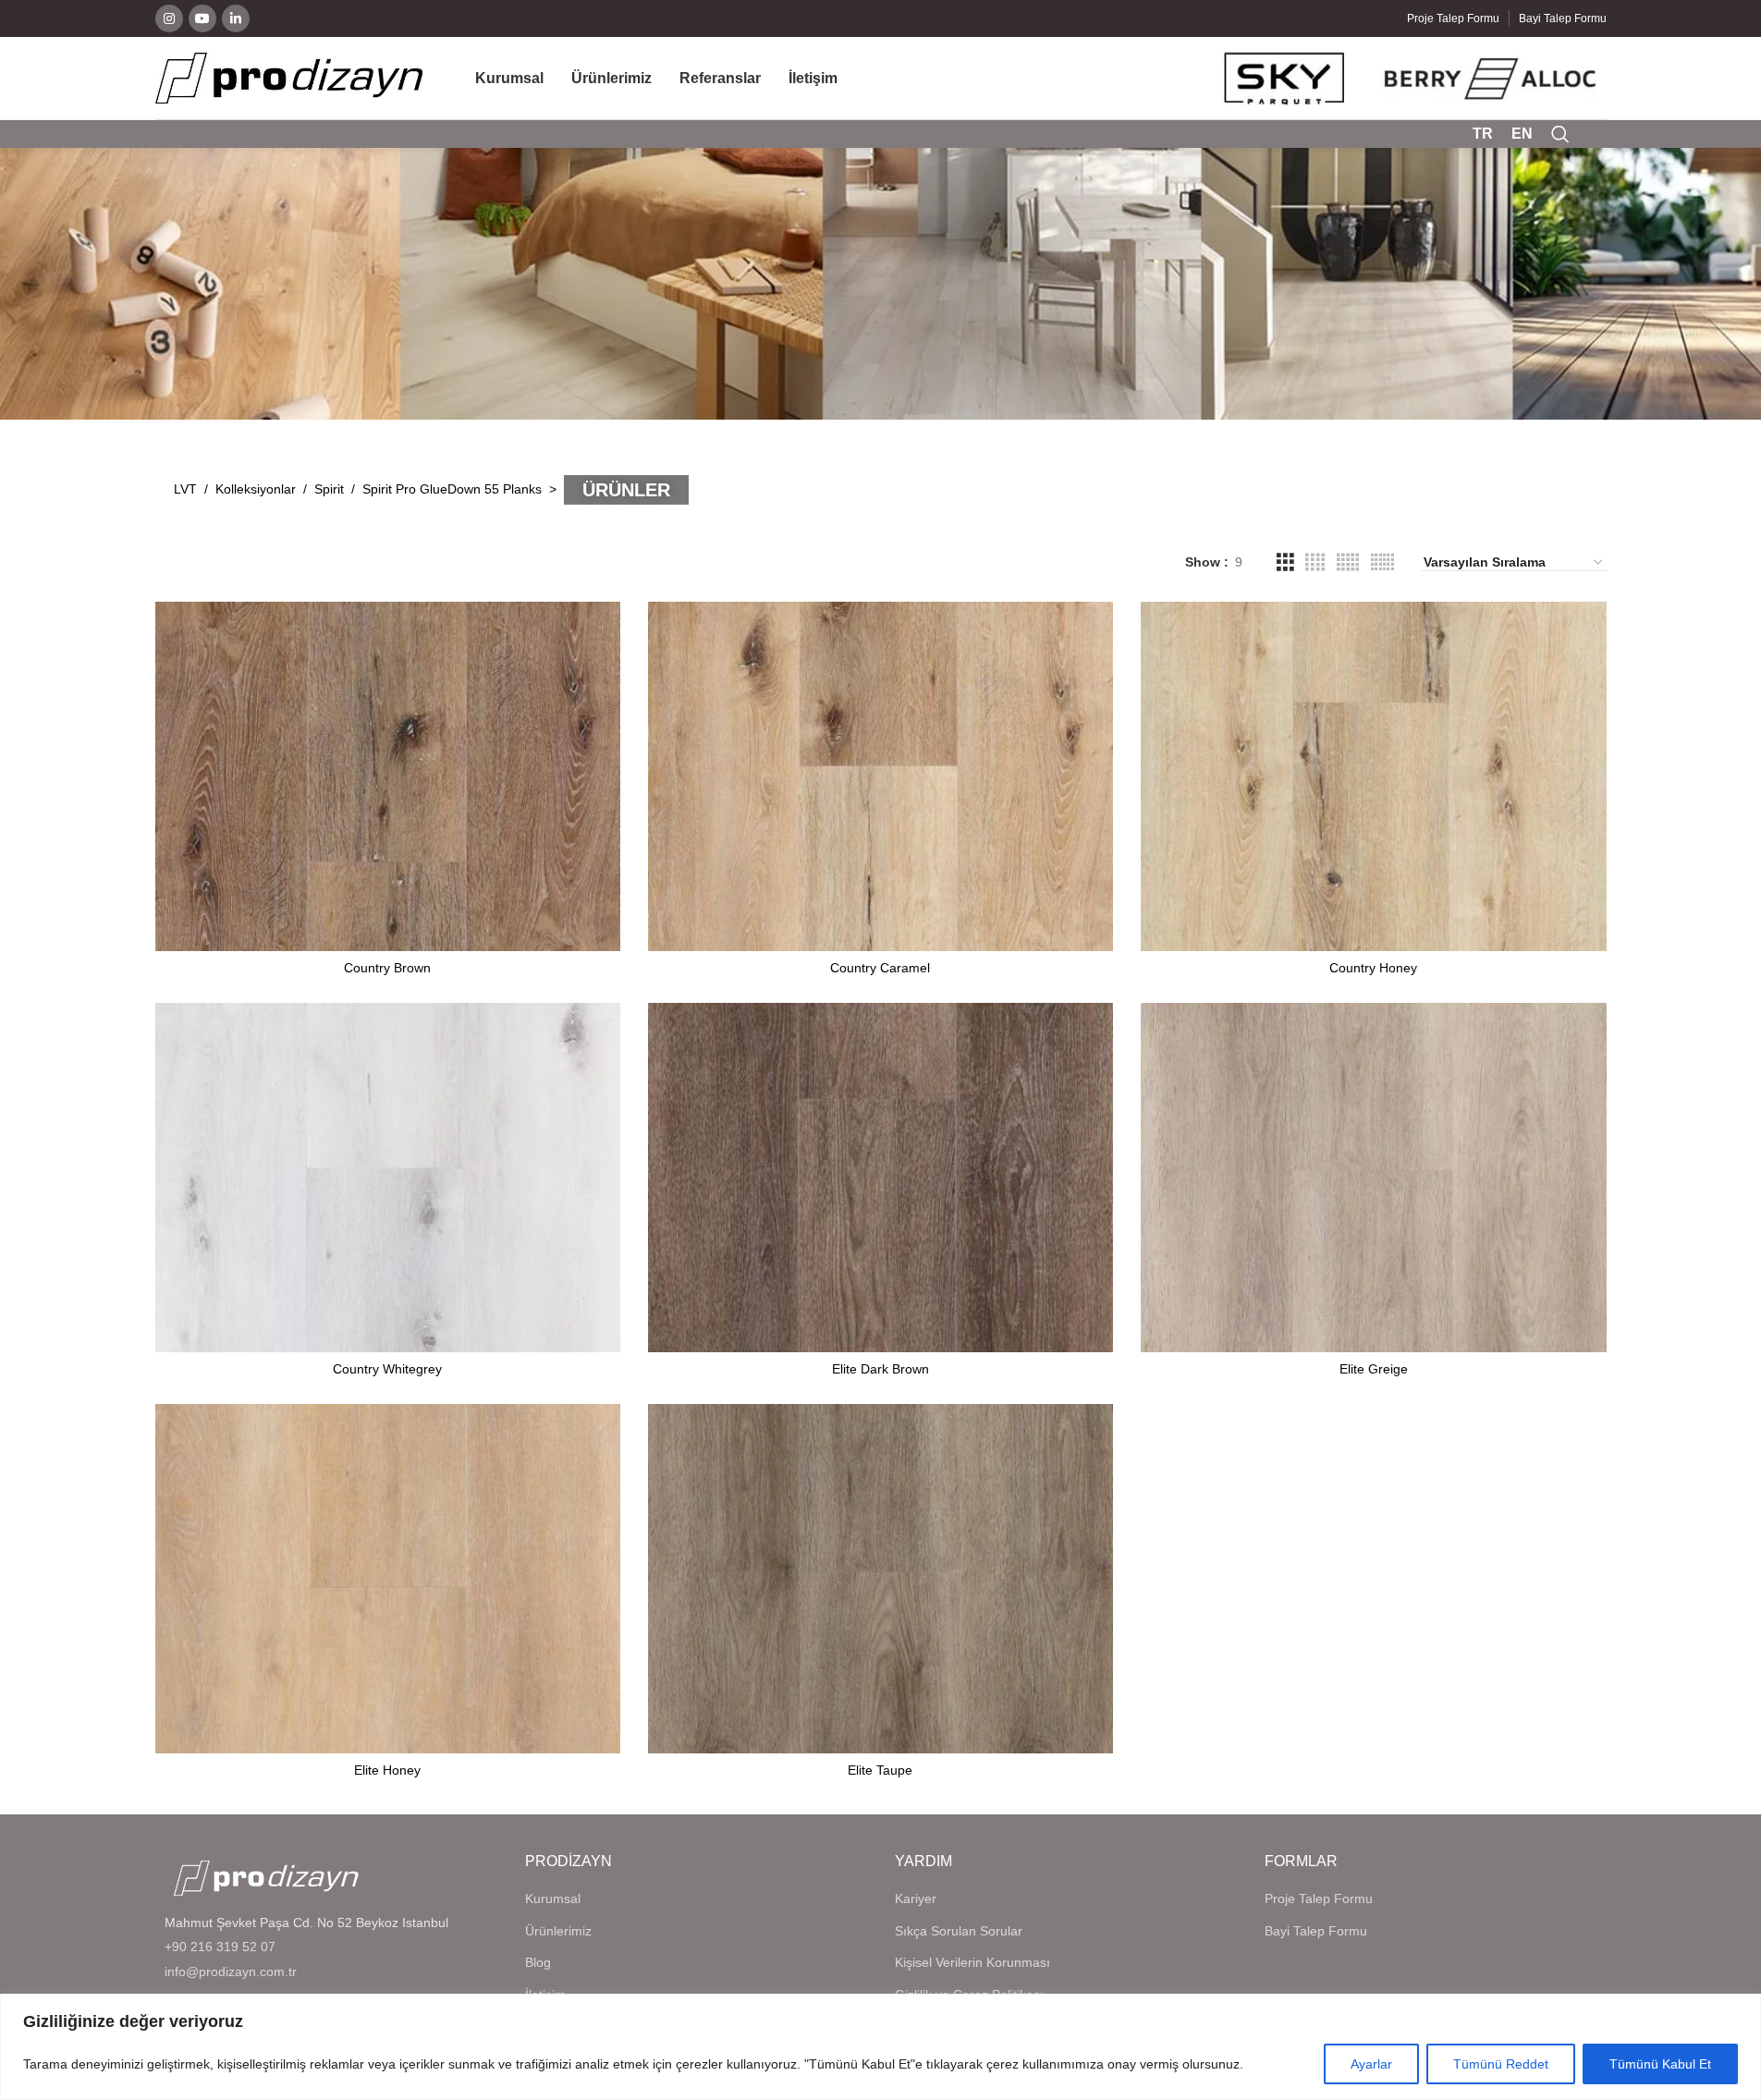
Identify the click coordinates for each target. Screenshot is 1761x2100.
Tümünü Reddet (1501, 2064)
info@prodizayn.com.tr (231, 1972)
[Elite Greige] (1373, 1178)
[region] (880, 2047)
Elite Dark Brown (880, 1369)
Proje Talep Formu (1319, 1899)
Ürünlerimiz (558, 1931)
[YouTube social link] (202, 18)
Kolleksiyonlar (256, 489)
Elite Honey (387, 1770)
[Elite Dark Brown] (880, 1178)
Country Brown (387, 968)
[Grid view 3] (1285, 562)
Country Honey (1373, 968)
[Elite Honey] (388, 1579)
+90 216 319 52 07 (220, 1947)
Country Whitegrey (387, 1369)
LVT (185, 489)
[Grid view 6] (1382, 562)
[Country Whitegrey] (388, 1178)
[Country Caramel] (880, 776)
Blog (538, 1962)
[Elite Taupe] (880, 1579)
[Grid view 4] (1315, 562)
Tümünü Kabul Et (1660, 2064)
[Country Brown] (388, 776)
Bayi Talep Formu (1316, 1931)
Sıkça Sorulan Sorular (959, 1931)
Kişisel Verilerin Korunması (972, 1962)
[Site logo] (289, 77)
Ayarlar (1371, 2064)
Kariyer (916, 1899)
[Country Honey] (1373, 776)
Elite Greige (1374, 1369)
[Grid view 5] (1348, 562)
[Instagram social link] (169, 18)
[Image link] (266, 1877)
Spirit (329, 489)
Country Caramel (880, 968)
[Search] (1560, 134)
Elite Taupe (880, 1770)
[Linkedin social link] (236, 18)
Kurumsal (553, 1899)
